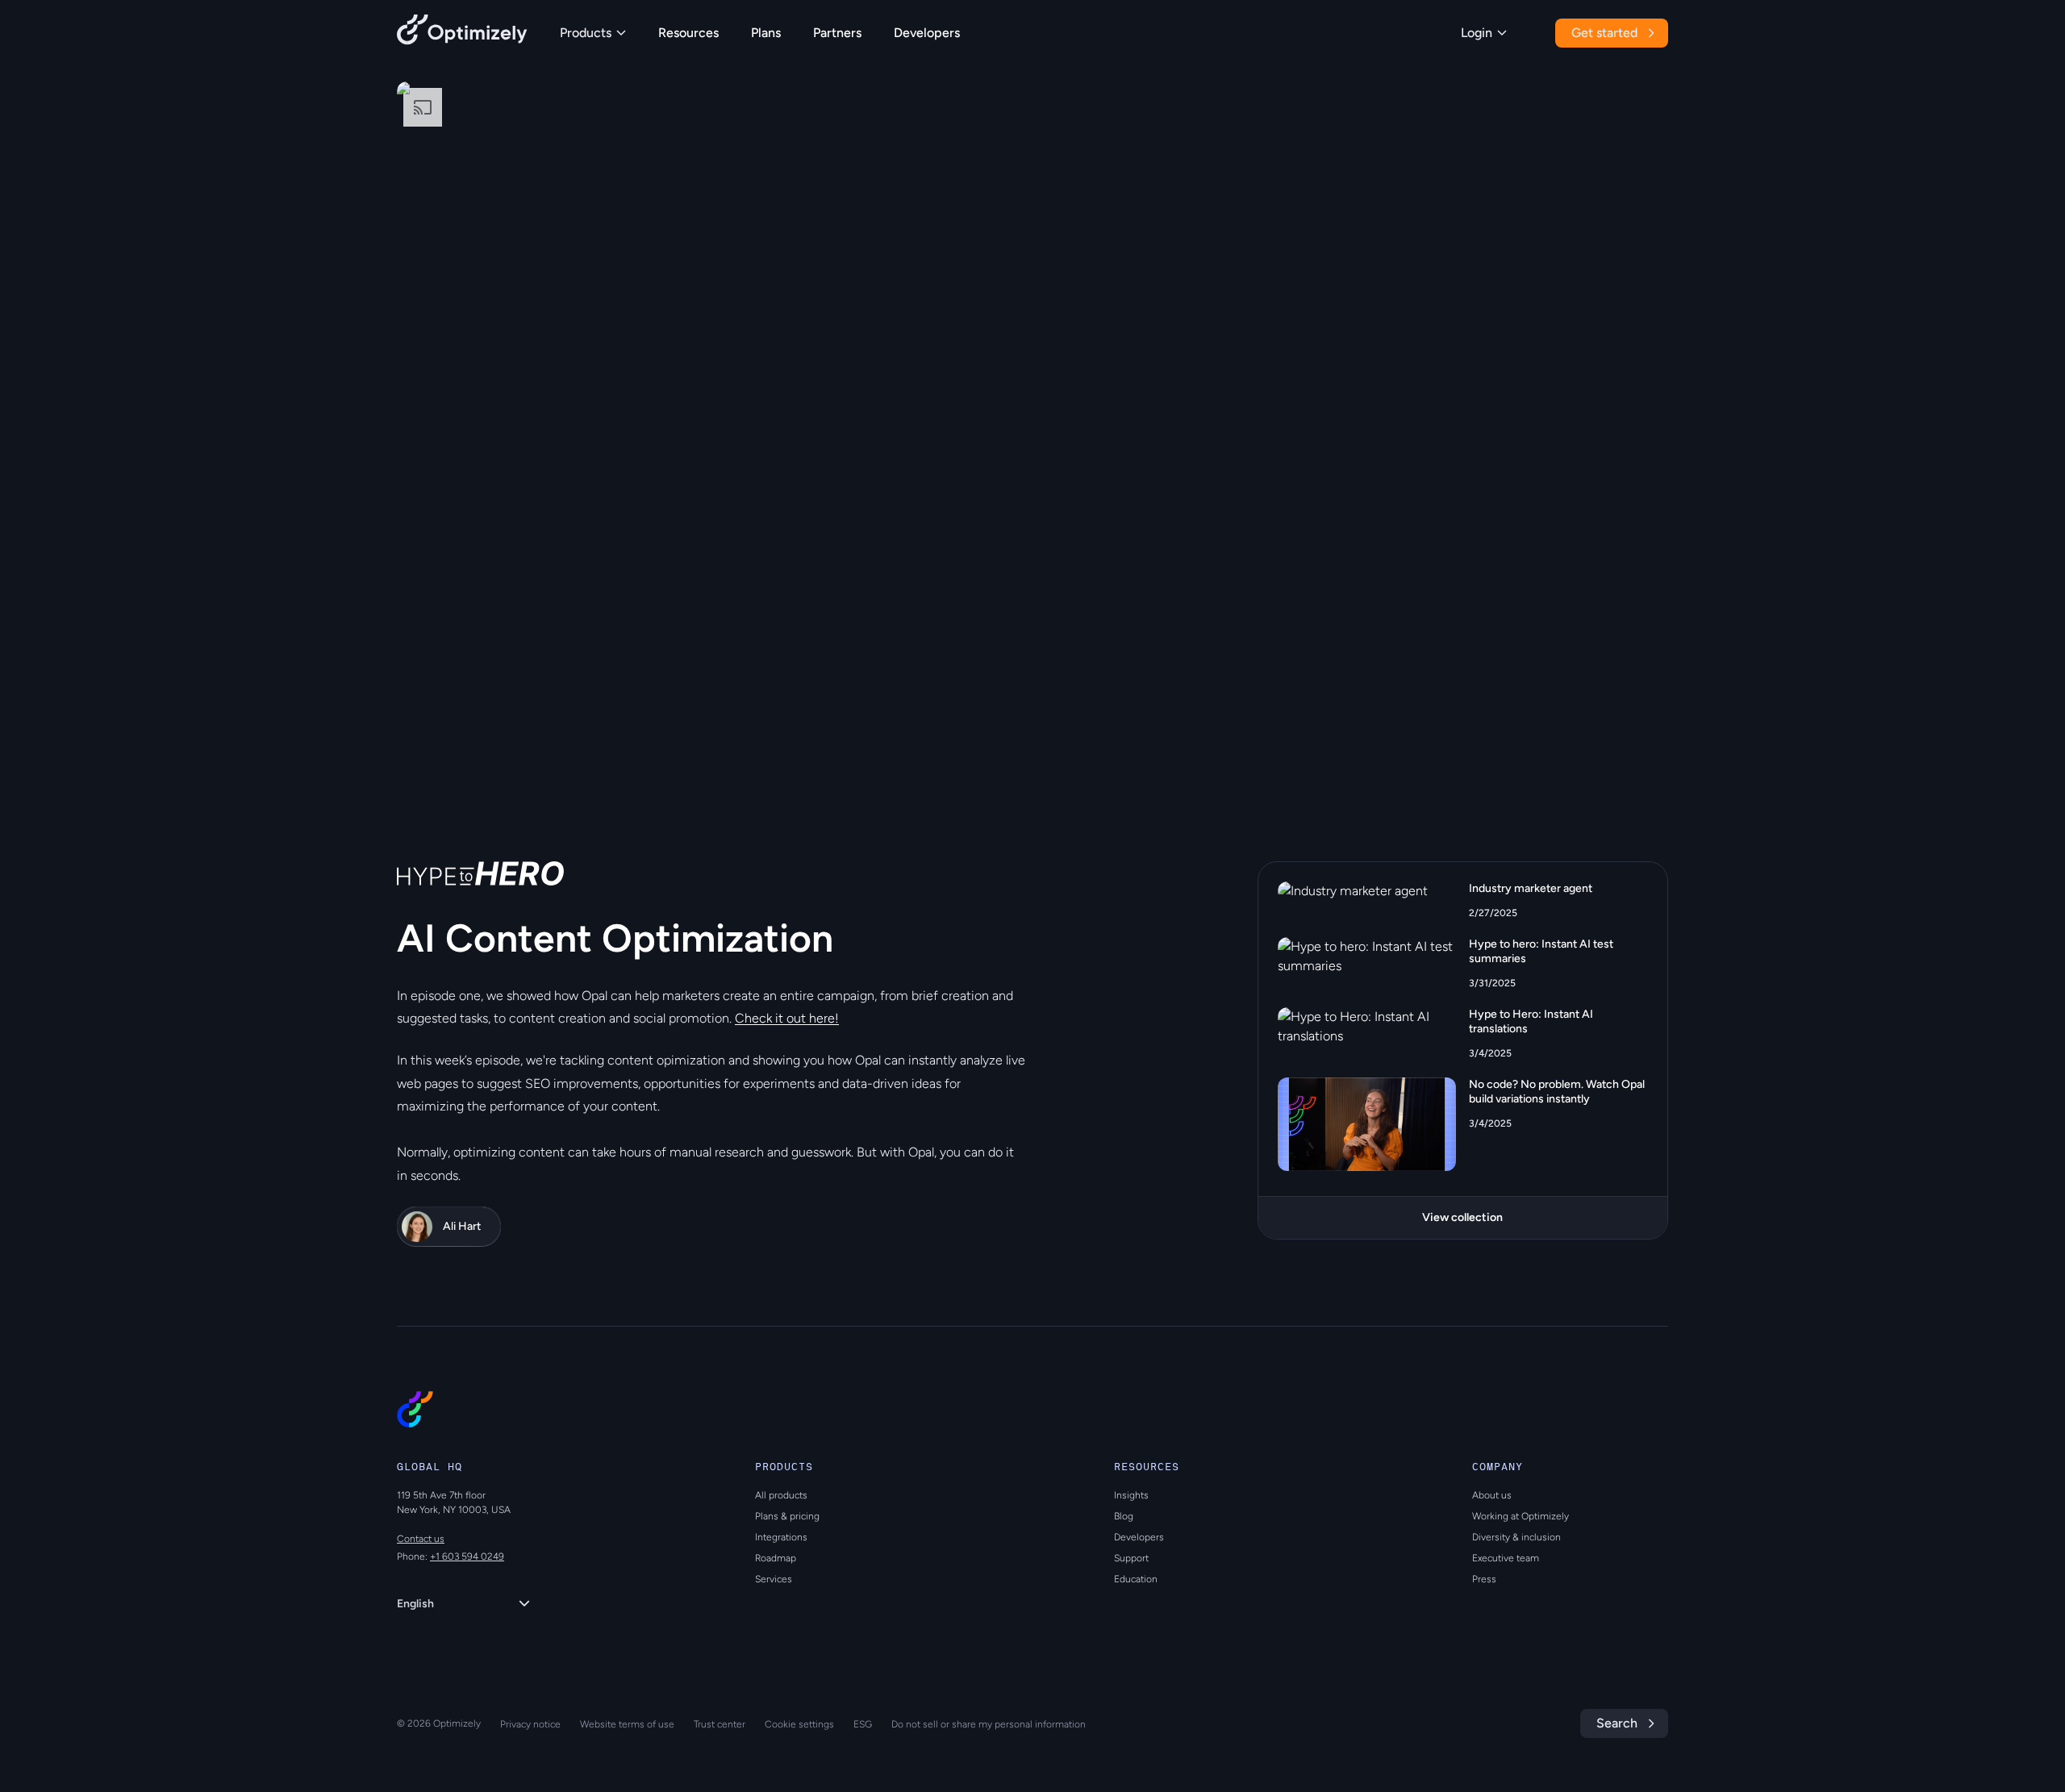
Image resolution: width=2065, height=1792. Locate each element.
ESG (863, 1724)
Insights (1131, 1495)
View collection (1462, 1217)
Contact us (421, 1539)
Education (1136, 1579)
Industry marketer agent (1531, 888)
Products (586, 33)
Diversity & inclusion (1516, 1537)
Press (1484, 1579)
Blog (1124, 1516)
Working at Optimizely (1521, 1516)
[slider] (1556, 666)
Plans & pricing (787, 1516)
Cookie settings (799, 1724)
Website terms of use (627, 1724)
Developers (927, 33)
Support (1131, 1558)
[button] (442, 755)
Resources (688, 33)
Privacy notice (530, 1724)
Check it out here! (787, 1018)
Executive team (1506, 1558)
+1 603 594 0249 (467, 1557)
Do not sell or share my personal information (989, 1724)
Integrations (781, 1537)
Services (774, 1579)
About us (1492, 1495)
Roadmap (776, 1558)
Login (1477, 33)
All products (781, 1495)
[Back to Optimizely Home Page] (462, 33)
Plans (766, 33)
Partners (837, 33)
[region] (1032, 439)
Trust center (720, 1724)
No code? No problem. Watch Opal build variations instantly (1557, 1092)
